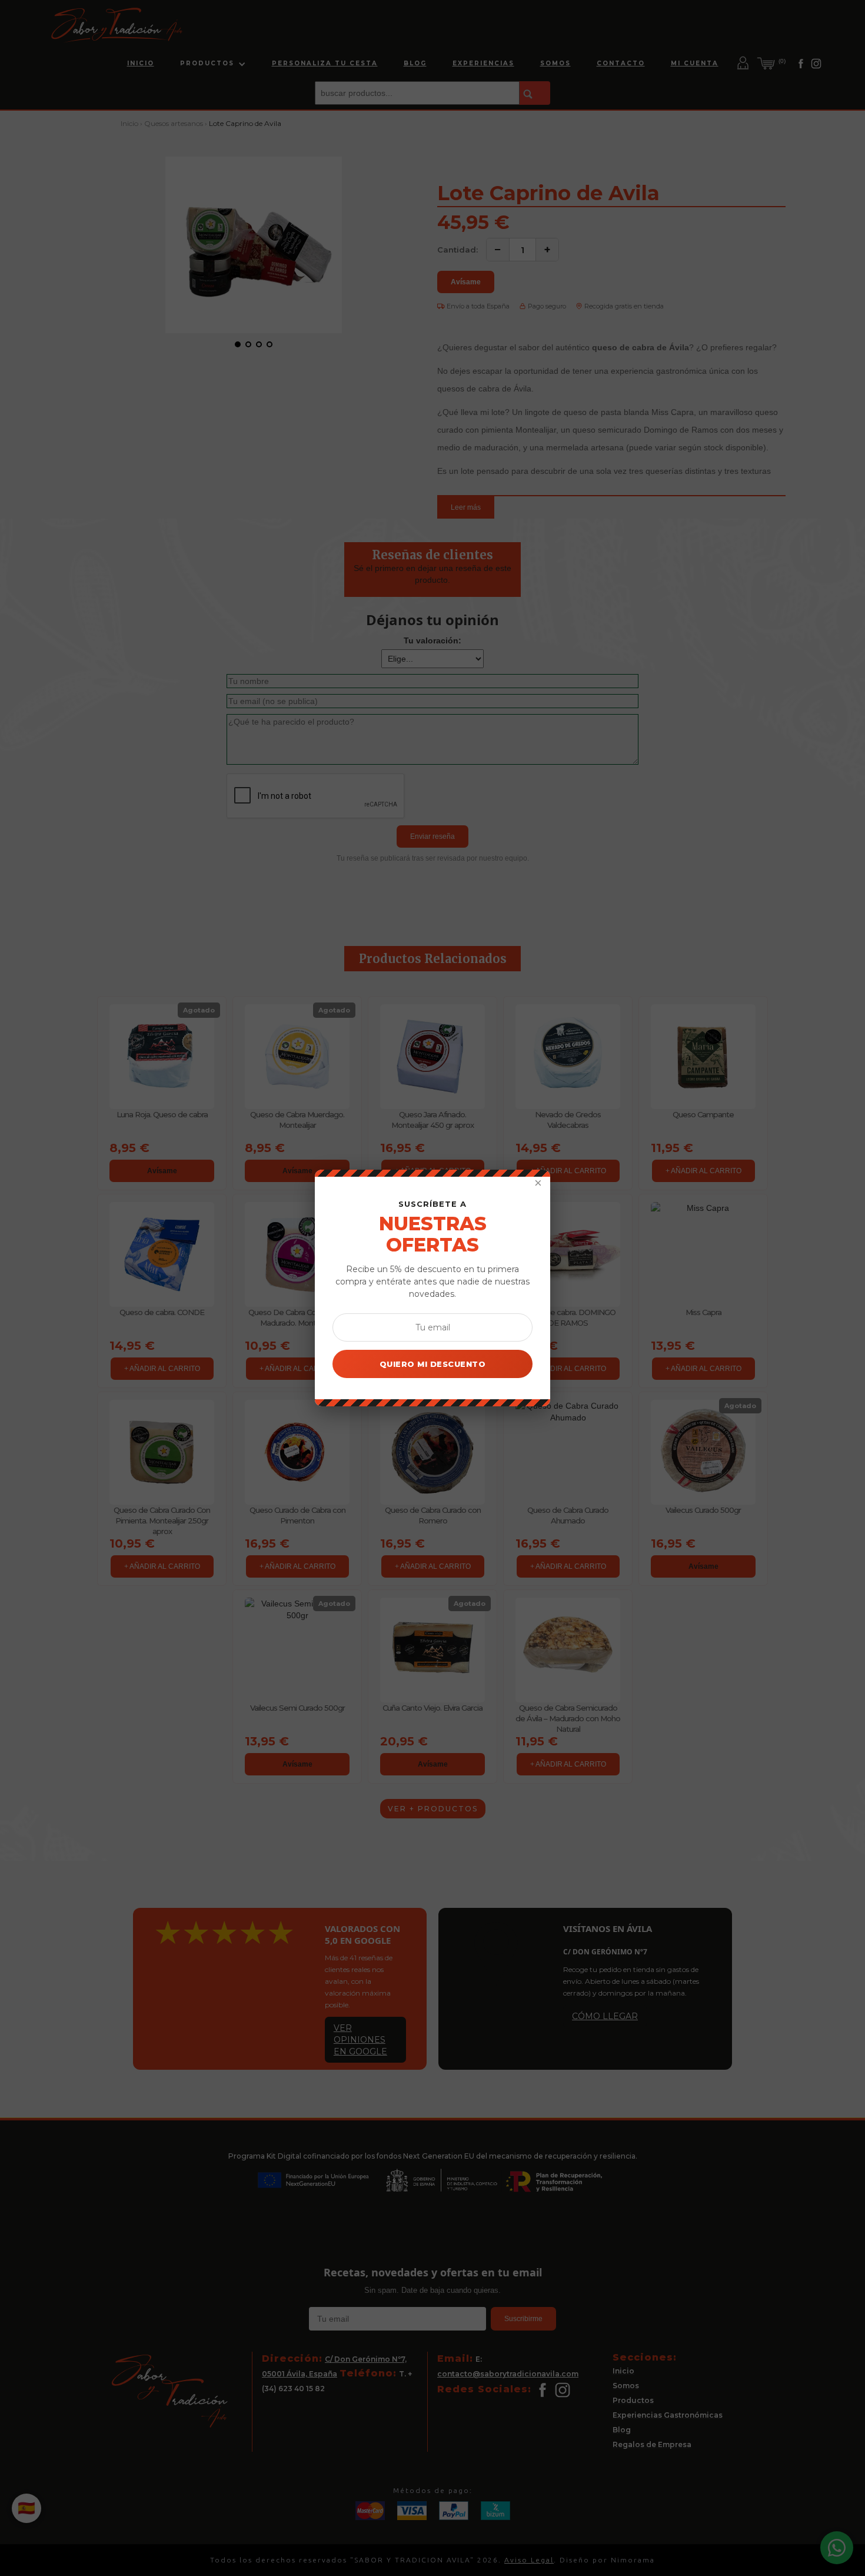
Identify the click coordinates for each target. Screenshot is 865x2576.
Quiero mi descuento (433, 1364)
